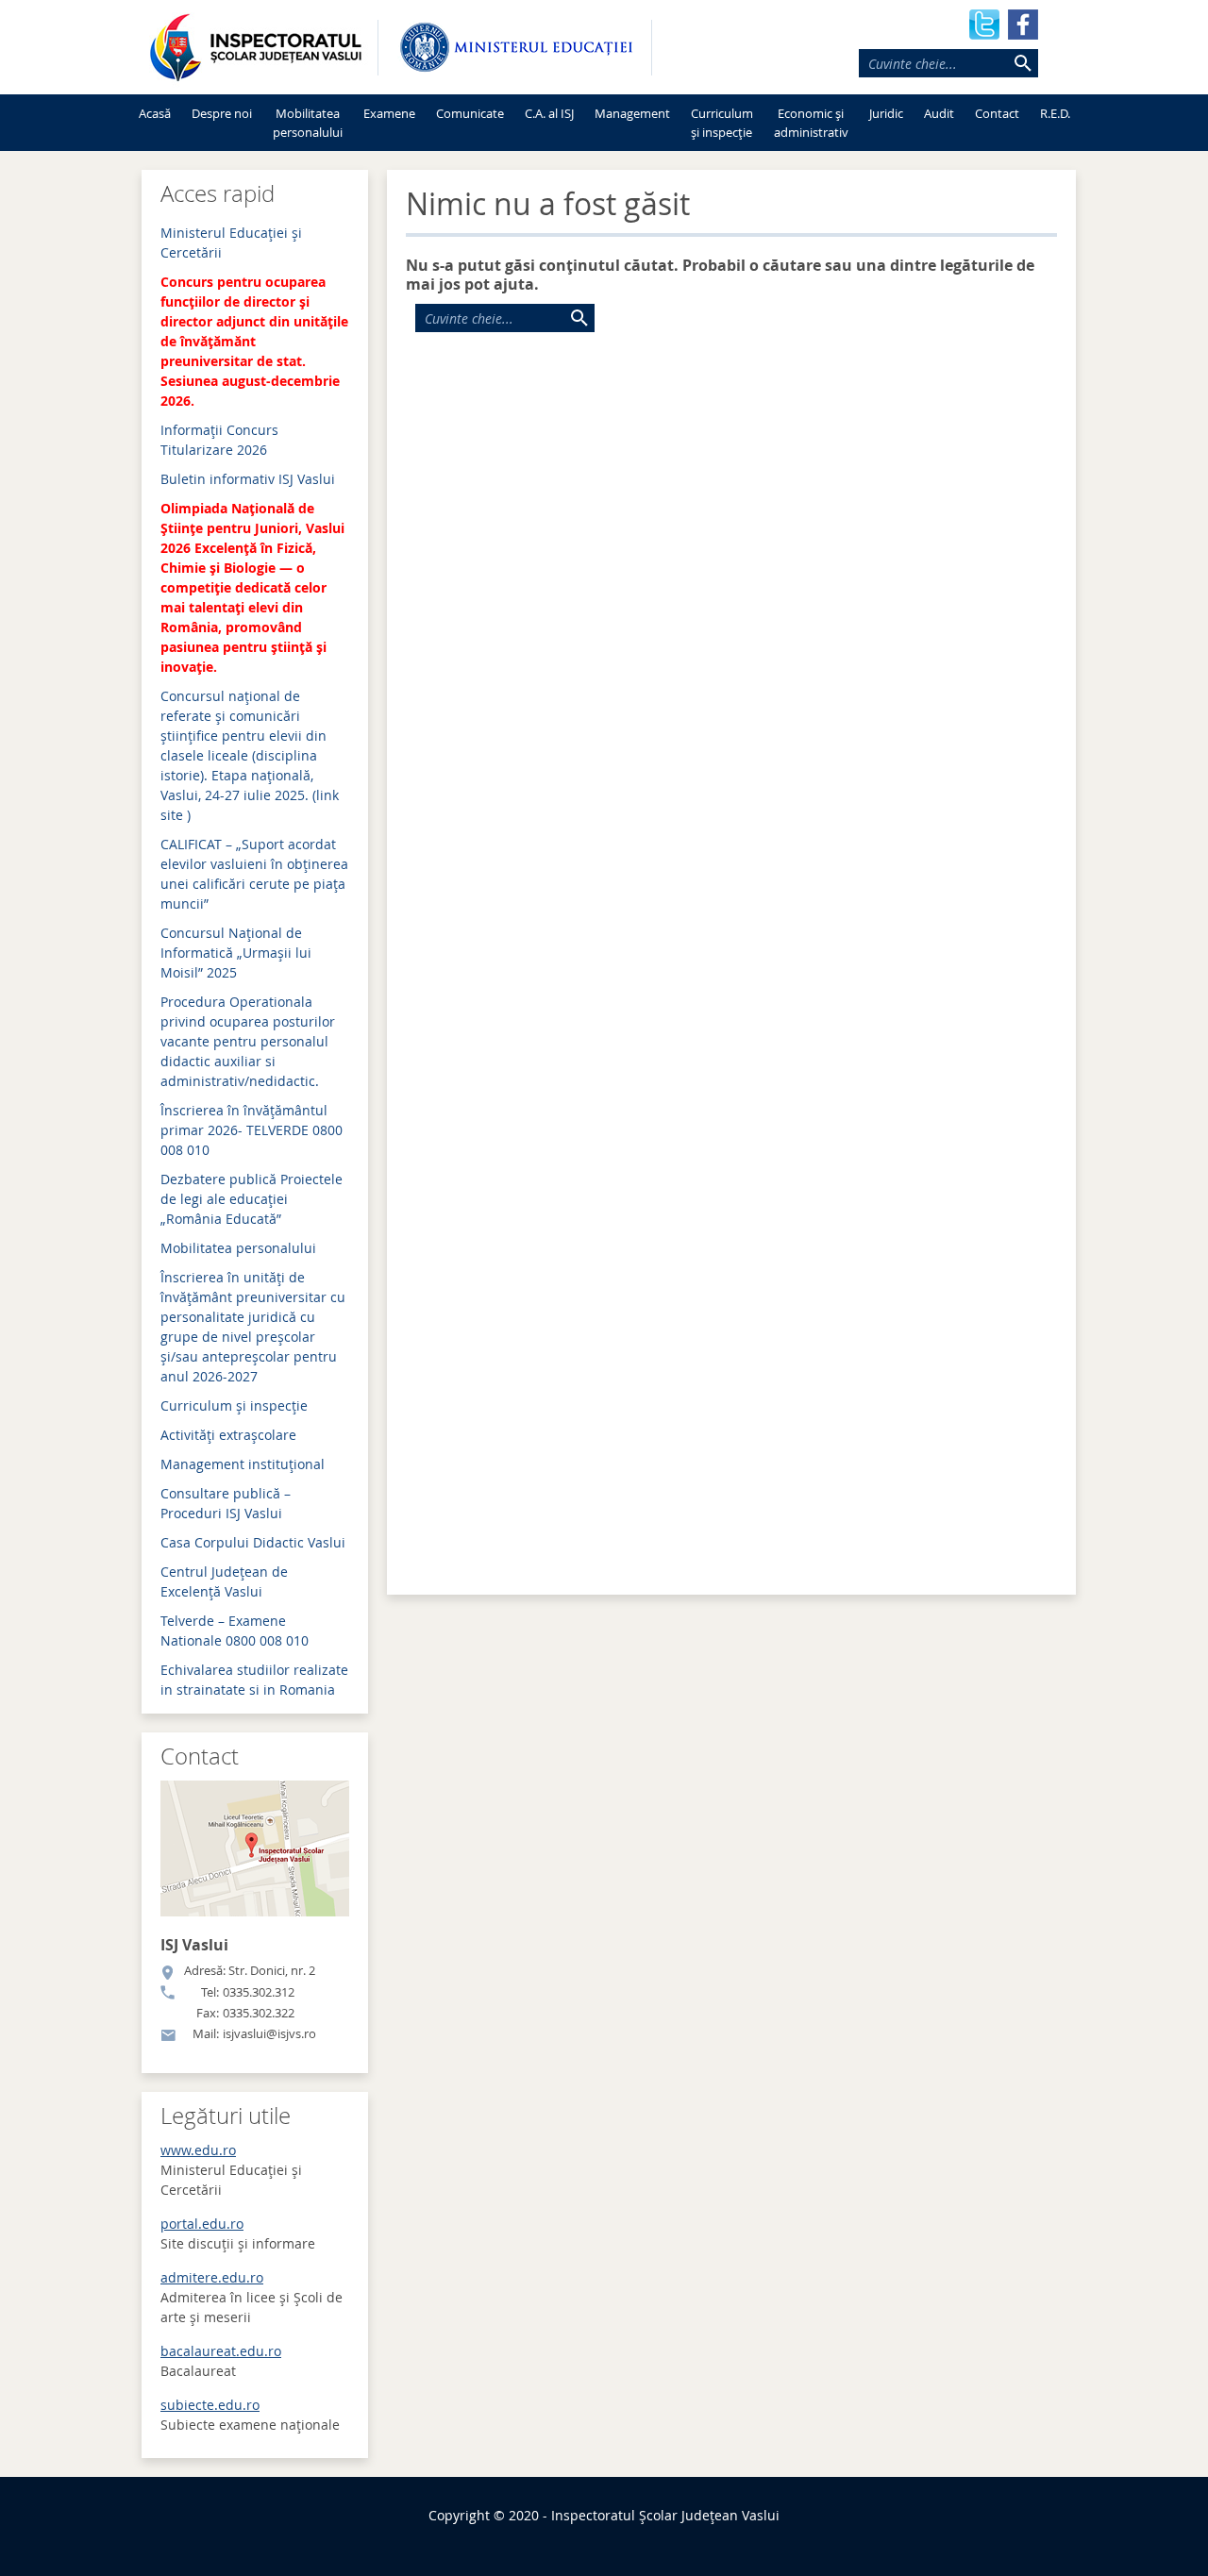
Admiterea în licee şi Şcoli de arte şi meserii (252, 2297)
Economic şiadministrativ (811, 123)
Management (632, 113)
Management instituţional (243, 1464)
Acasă (155, 113)
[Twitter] (984, 23)
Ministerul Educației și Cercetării (231, 2170)
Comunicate (470, 113)
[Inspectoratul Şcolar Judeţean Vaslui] (255, 47)
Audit (939, 113)
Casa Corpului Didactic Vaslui (253, 1542)
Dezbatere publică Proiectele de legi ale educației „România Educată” (252, 1199)
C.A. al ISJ (549, 113)
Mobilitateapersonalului (308, 123)
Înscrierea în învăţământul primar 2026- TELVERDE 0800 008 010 (252, 1130)
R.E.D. (1055, 113)
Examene (389, 113)
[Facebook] (1023, 23)
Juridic (886, 113)
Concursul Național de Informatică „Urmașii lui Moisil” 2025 (236, 953)
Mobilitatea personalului (238, 1248)
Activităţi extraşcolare (228, 1435)
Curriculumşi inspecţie (722, 123)
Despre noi (222, 113)
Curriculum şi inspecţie (234, 1405)
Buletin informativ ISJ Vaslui (248, 479)
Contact (997, 113)
